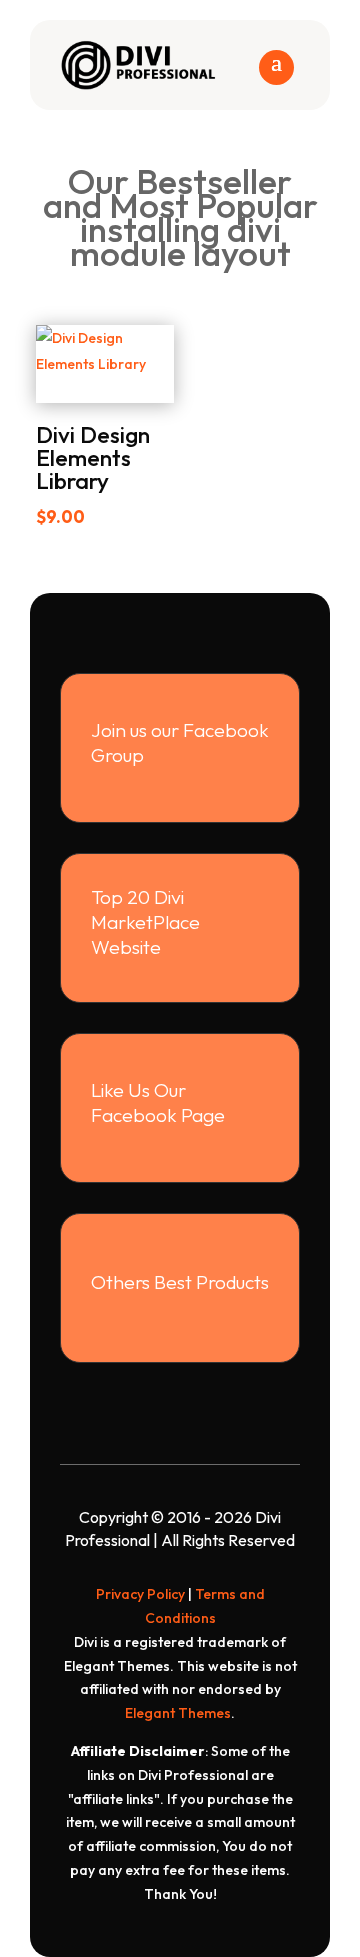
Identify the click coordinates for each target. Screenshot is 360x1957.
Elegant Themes (178, 1713)
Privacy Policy (140, 1594)
